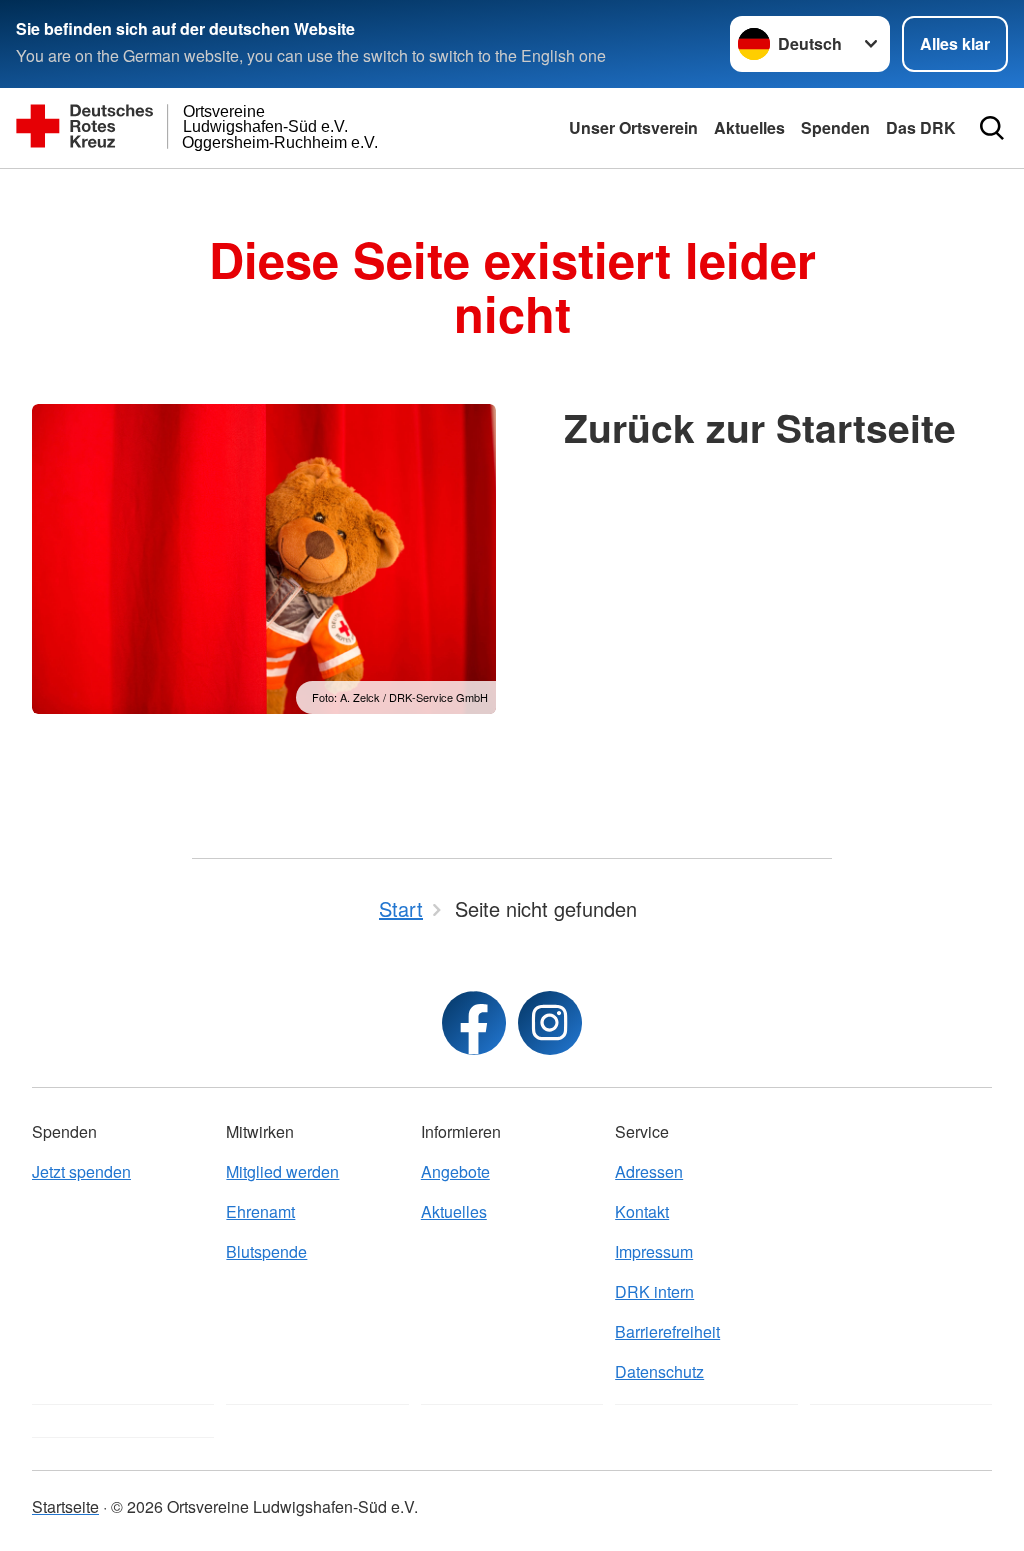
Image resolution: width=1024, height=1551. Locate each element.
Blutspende (266, 1251)
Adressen (649, 1171)
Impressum (654, 1251)
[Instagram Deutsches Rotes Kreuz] (550, 1023)
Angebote (455, 1171)
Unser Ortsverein (633, 127)
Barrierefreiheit (667, 1331)
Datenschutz (659, 1371)
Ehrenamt (260, 1211)
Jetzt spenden (81, 1171)
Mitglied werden (282, 1171)
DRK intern (654, 1291)
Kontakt (642, 1211)
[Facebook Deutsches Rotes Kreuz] (474, 1023)
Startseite (65, 1506)
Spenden (835, 127)
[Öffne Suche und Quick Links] (992, 128)
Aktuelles (749, 127)
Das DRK (921, 127)
